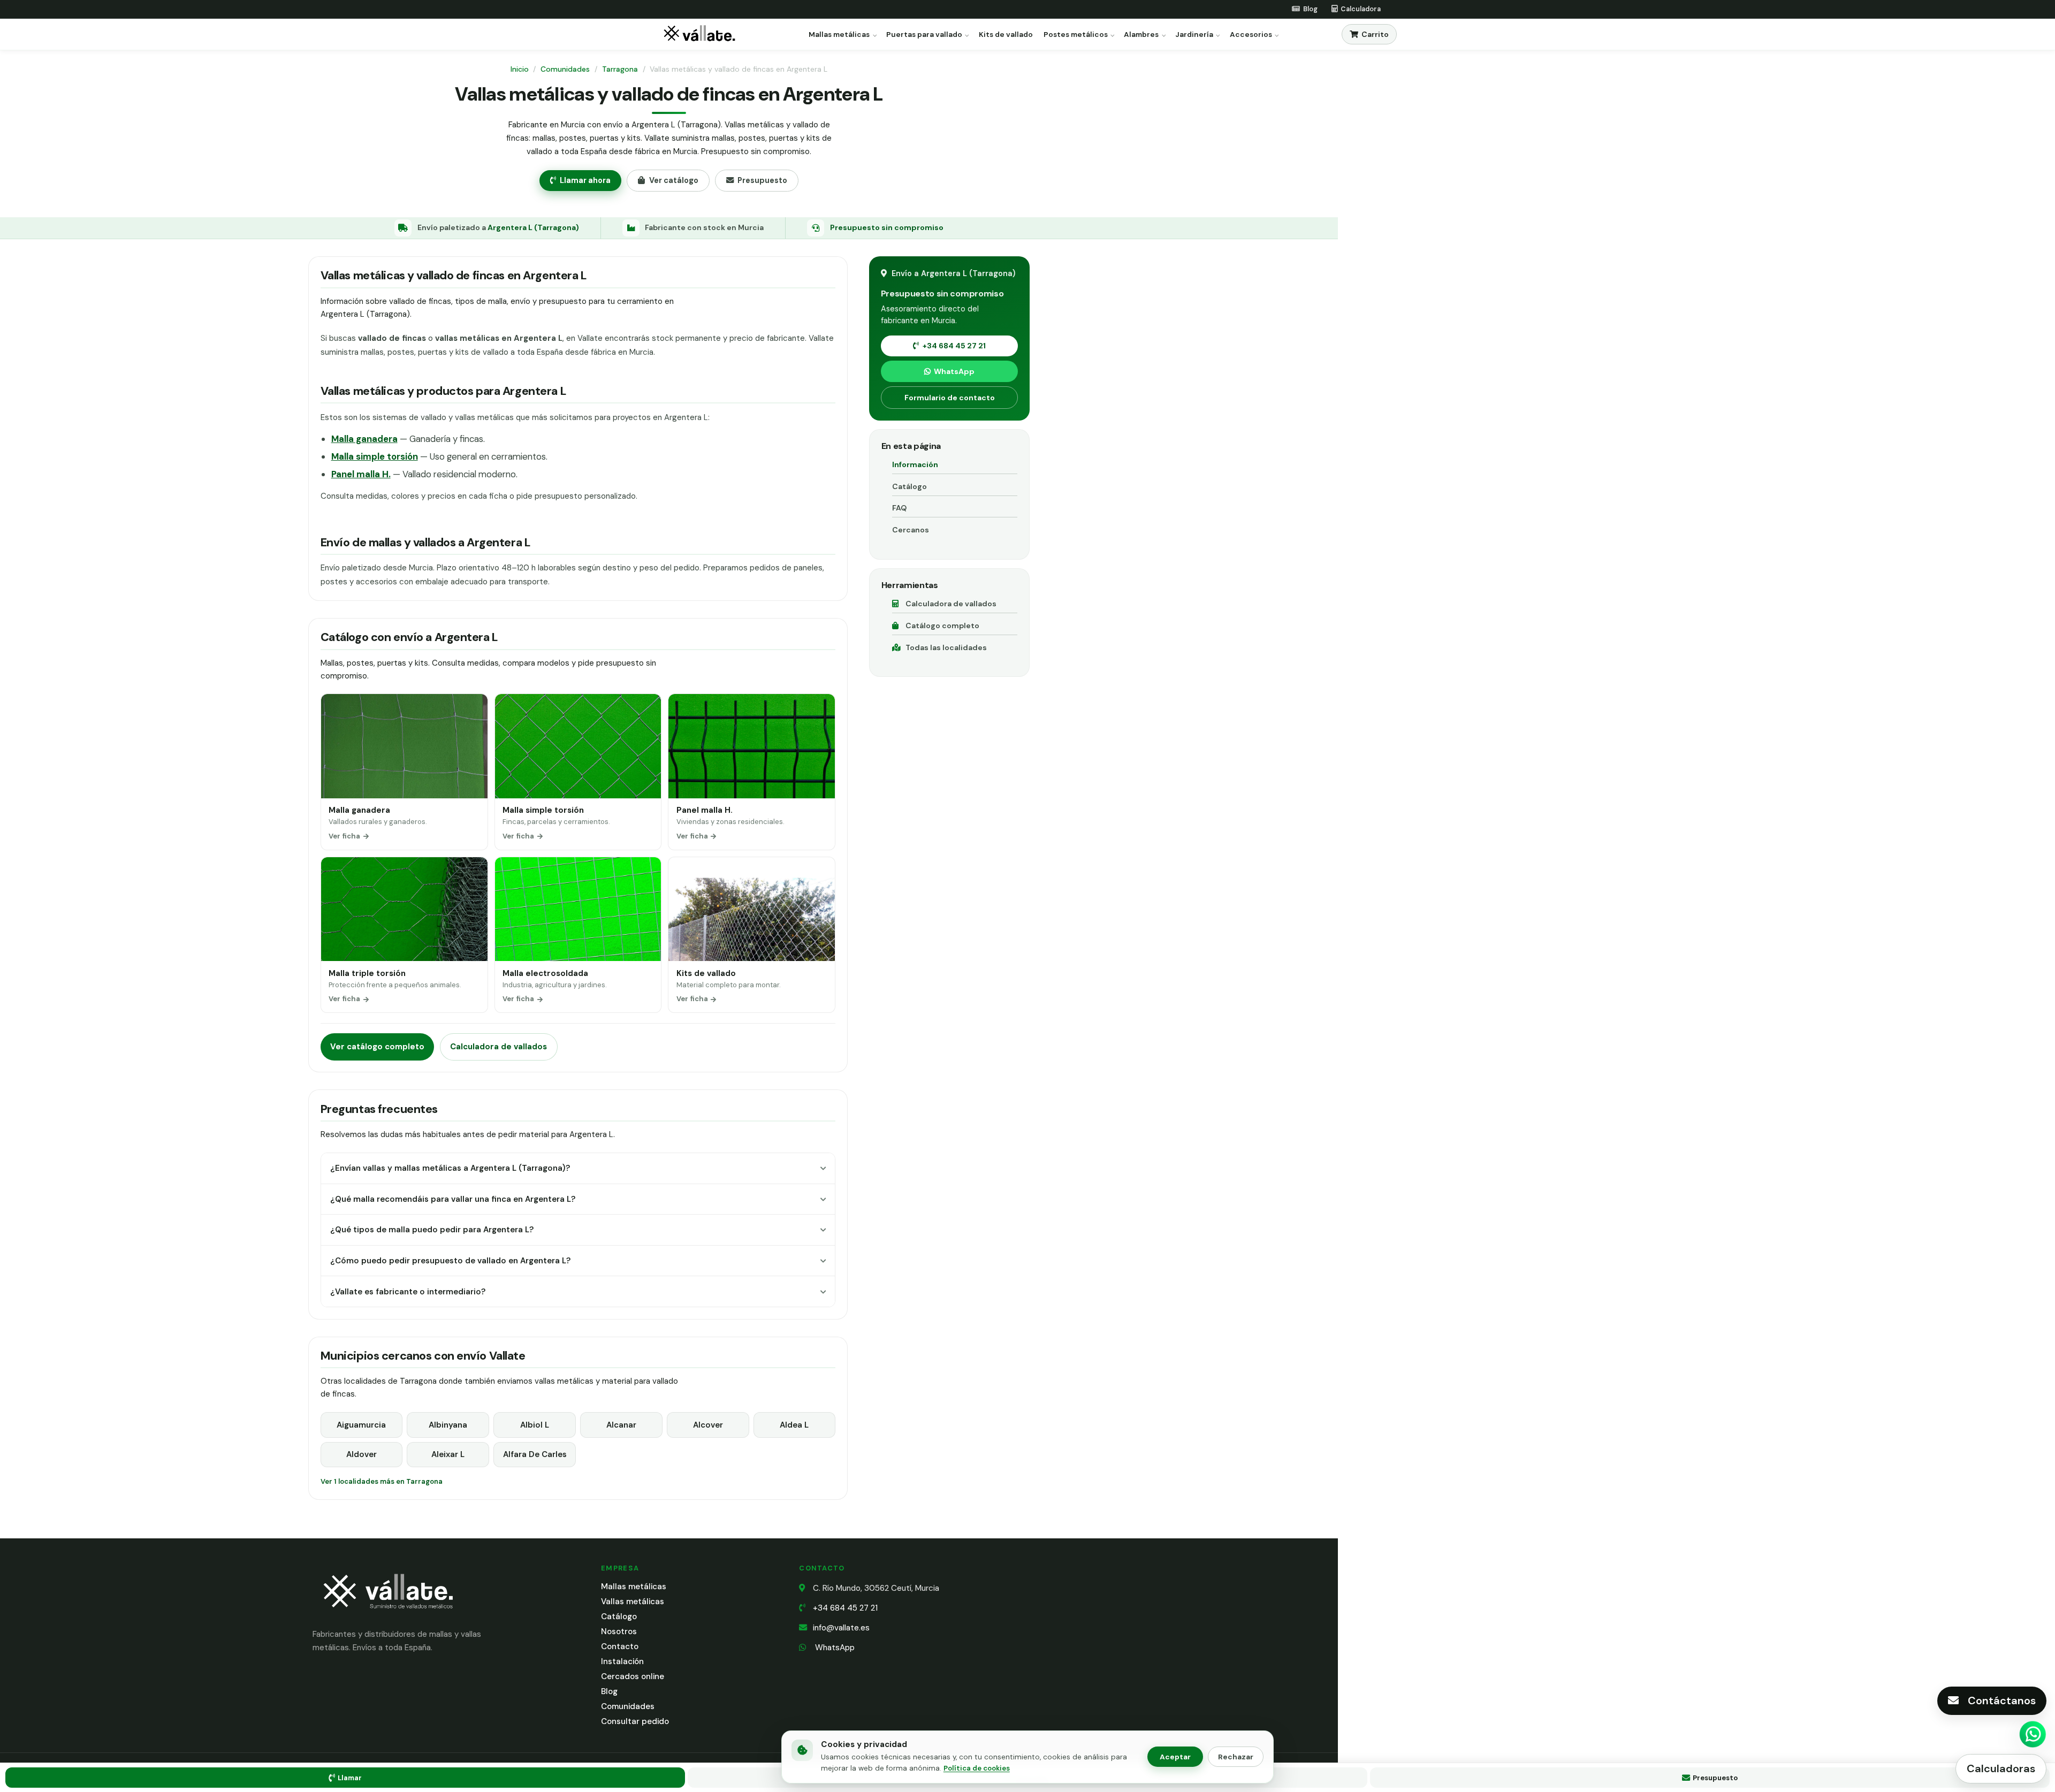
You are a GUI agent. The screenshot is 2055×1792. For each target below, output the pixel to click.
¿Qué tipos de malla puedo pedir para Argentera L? (432, 1230)
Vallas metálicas (633, 1602)
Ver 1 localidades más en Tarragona (382, 1481)
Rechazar (1236, 1757)
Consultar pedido (635, 1721)
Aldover (361, 1454)
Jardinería (1194, 35)
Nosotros (619, 1631)
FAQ (899, 508)
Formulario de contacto (950, 398)
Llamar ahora (585, 180)
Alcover (708, 1425)
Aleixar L (448, 1454)
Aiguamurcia (361, 1425)
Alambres (1141, 35)
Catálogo (909, 486)
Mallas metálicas (839, 35)
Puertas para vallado (924, 35)
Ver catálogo (674, 180)
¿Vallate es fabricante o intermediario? (408, 1292)
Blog (609, 1691)
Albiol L (535, 1425)
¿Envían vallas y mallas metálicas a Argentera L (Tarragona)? (450, 1168)
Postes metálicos (1076, 35)
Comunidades (565, 69)
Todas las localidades (946, 647)
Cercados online (633, 1676)
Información (915, 464)
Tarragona (620, 69)
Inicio (520, 69)
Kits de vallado (1006, 35)
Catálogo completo (942, 626)
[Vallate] (702, 35)
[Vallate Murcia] (387, 1616)
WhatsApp (954, 371)
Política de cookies (977, 1768)
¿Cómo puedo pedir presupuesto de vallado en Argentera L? (450, 1261)
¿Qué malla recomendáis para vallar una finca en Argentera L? (453, 1199)
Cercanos (911, 530)
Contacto (620, 1646)
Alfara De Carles (535, 1454)
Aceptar (1175, 1757)
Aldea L (794, 1425)
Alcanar (621, 1425)
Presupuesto (762, 180)
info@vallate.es (841, 1628)
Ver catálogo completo (377, 1047)
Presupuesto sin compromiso (887, 227)
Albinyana (448, 1425)
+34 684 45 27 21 (954, 346)
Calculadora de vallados (498, 1047)
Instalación (622, 1661)
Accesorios (1251, 35)
